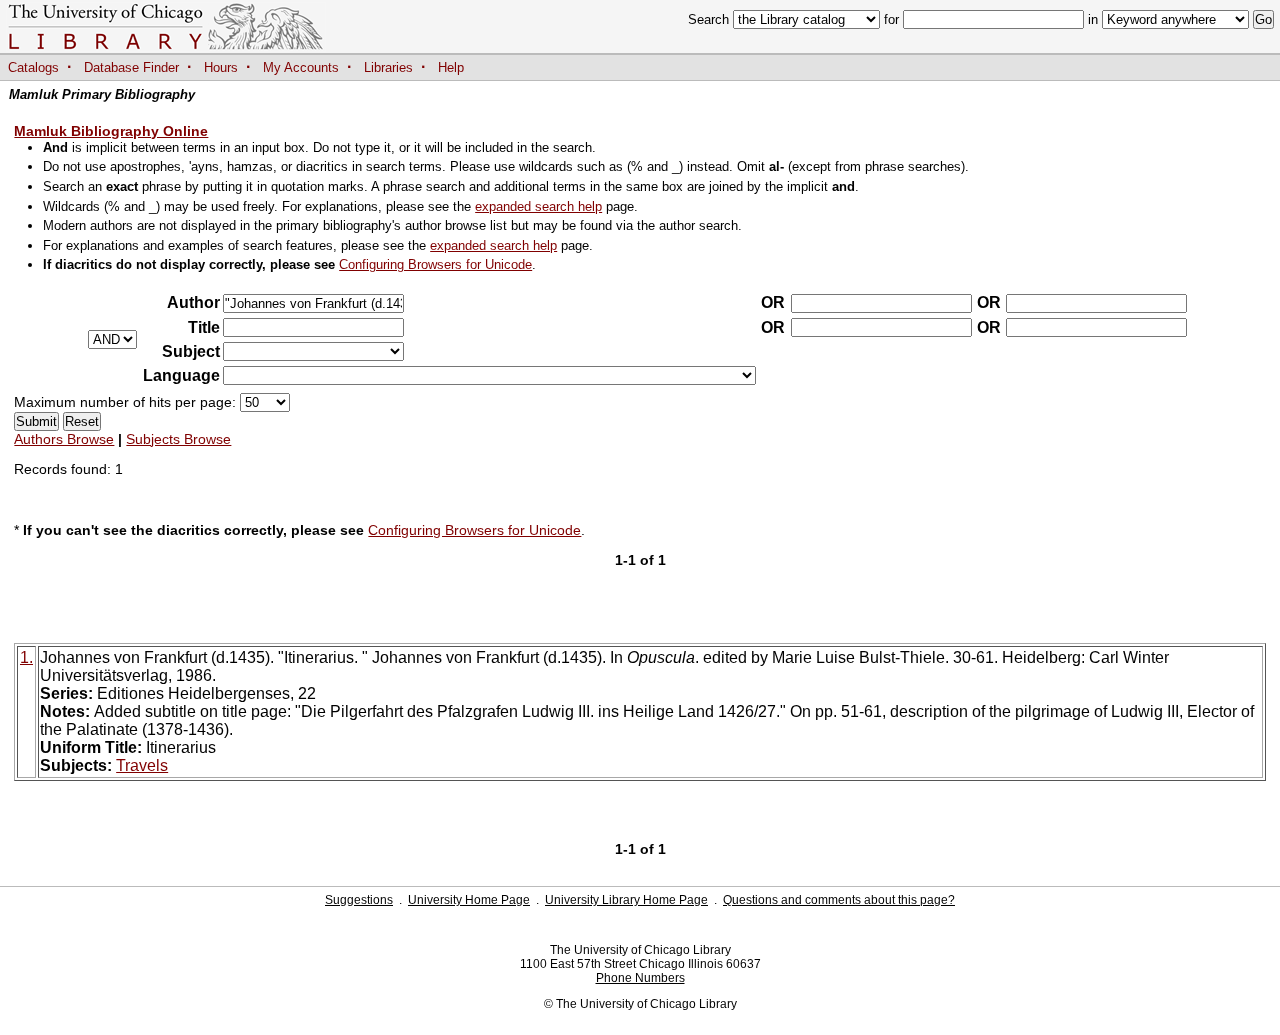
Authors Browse (64, 439)
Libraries (388, 67)
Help (451, 67)
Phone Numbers (640, 978)
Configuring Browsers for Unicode (435, 264)
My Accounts (301, 67)
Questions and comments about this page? (839, 900)
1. (26, 657)
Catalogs (33, 67)
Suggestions (359, 900)
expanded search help (538, 206)
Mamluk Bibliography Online (111, 131)
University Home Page (469, 900)
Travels (142, 765)
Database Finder (131, 67)
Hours (221, 67)
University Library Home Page (626, 900)
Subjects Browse (178, 439)
